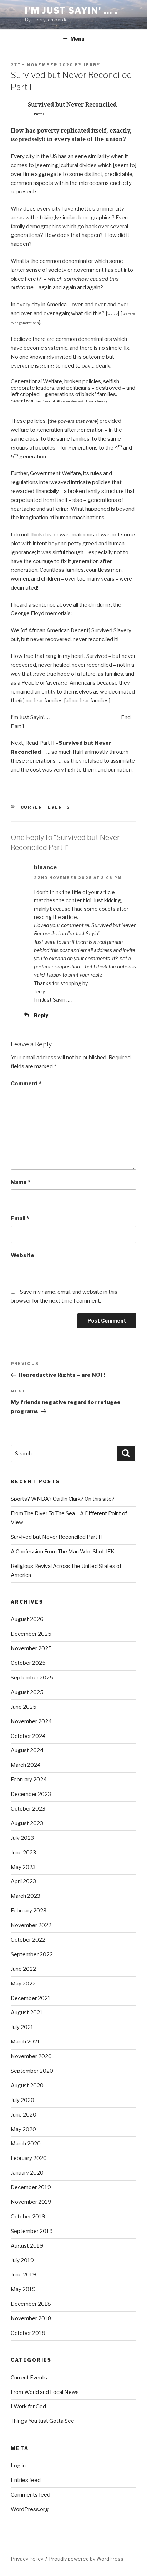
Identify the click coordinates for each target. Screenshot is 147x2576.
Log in (18, 2466)
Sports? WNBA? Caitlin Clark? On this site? (63, 1499)
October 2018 (28, 2333)
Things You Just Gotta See (42, 2421)
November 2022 (31, 1925)
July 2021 (22, 2027)
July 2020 (22, 2100)
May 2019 (23, 2289)
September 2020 (32, 2071)
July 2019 (22, 2260)
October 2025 (28, 1663)
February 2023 (29, 1911)
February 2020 (29, 2158)
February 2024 (29, 1780)
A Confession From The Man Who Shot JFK (63, 1552)
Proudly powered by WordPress (86, 2559)
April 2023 (23, 1881)
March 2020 (26, 2144)
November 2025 (31, 1648)
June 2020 (24, 2115)
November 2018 (31, 2318)
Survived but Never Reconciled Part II (56, 1537)
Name (21, 1182)
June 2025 (24, 1707)
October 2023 (28, 1809)
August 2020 (27, 2086)
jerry (92, 65)
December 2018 (31, 2304)
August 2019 (27, 2246)
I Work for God (28, 2406)
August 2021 (27, 2012)
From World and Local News (45, 2392)
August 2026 (27, 1619)
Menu (77, 39)
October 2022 (28, 1940)
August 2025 (27, 1692)
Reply (41, 1015)
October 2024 (28, 1736)
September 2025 (32, 1678)
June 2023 (23, 1853)
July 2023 (22, 1838)
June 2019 (23, 2275)
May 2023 (23, 1867)
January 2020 (27, 2173)
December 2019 (31, 2187)
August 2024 (27, 1750)
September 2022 (32, 1954)
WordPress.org (30, 2509)
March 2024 (26, 1765)
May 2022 (23, 1984)
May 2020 (23, 2129)
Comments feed (31, 2495)
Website (22, 1255)
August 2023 (27, 1823)
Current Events (45, 807)
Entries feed (26, 2480)
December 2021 (31, 1998)
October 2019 (28, 2217)
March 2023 (26, 1896)
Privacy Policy (27, 2559)
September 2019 (32, 2231)
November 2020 (31, 2056)
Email (20, 1219)
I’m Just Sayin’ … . (71, 11)
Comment (26, 1084)
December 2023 (31, 1794)
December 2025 (31, 1634)
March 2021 (25, 2042)
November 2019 (31, 2202)
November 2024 (31, 1721)
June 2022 (23, 1969)
